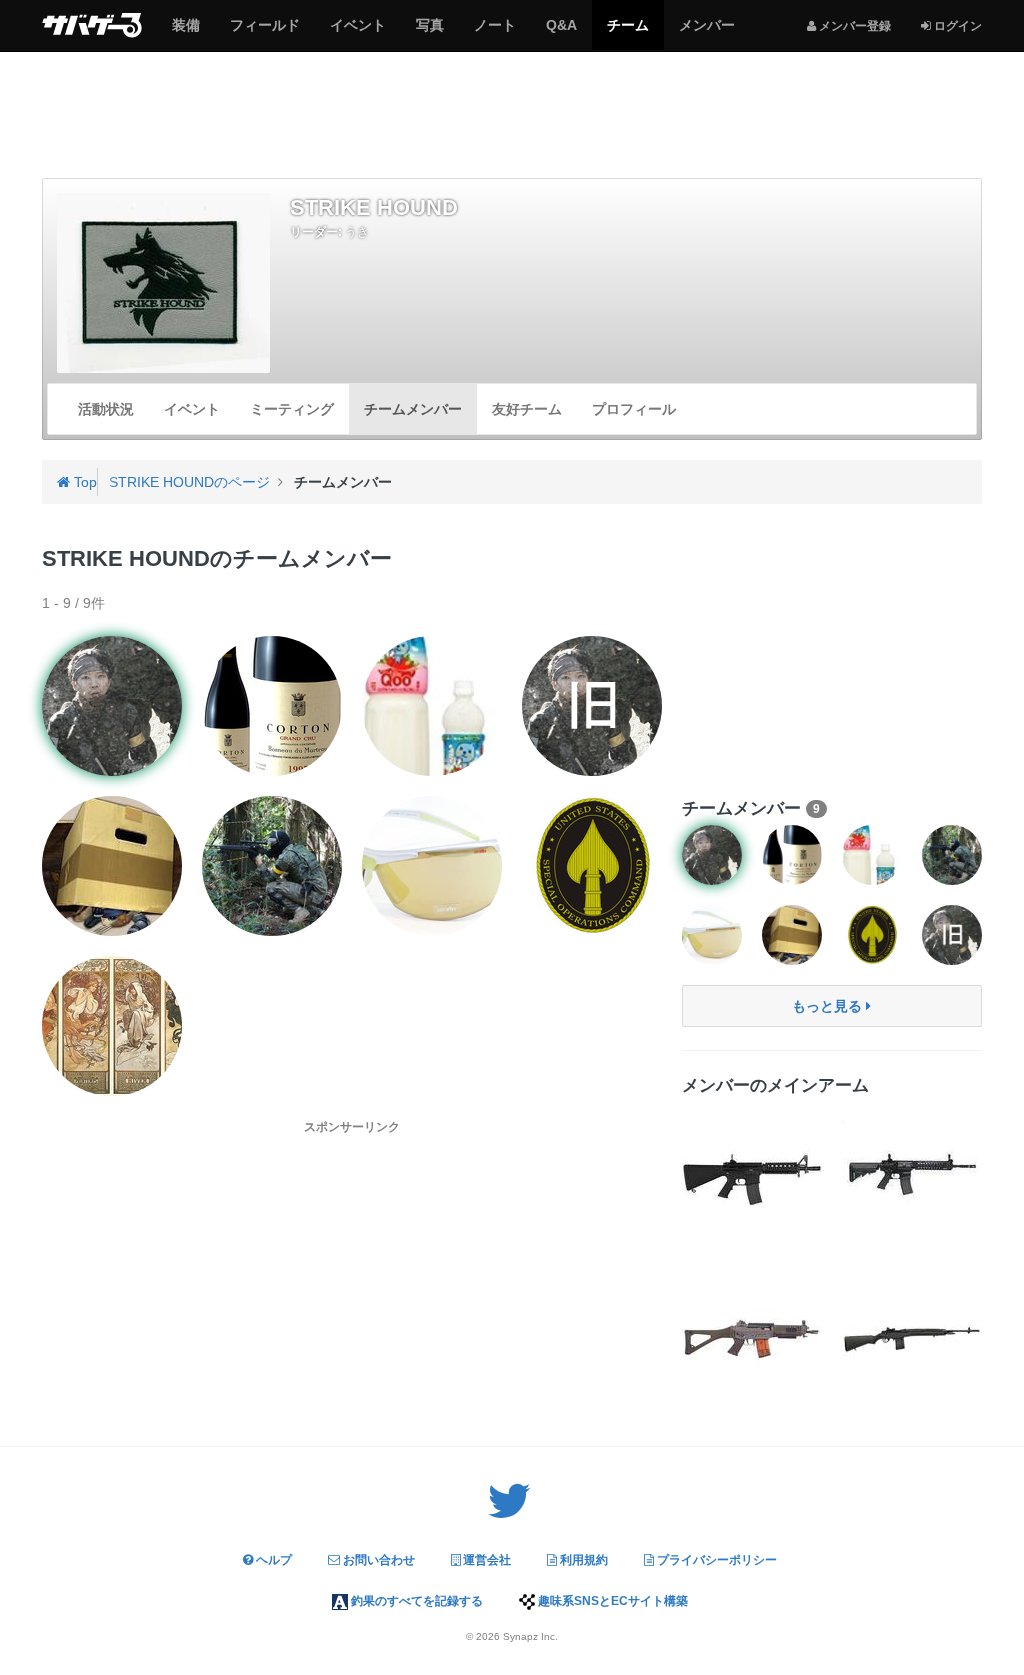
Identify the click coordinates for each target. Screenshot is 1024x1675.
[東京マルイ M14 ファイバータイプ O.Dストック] (912, 1332)
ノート (494, 33)
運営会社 (485, 1560)
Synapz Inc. (530, 1636)
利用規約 (582, 1560)
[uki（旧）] (592, 706)
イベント (357, 33)
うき (357, 232)
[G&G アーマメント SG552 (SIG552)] (752, 1332)
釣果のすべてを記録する (415, 1601)
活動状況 (106, 409)
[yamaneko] (112, 866)
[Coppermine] (272, 706)
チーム (627, 33)
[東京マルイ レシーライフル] (912, 1172)
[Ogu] (592, 866)
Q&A (561, 33)
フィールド (264, 33)
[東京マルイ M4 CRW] (752, 1172)
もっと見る (829, 1006)
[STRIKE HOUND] (163, 283)
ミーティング (292, 409)
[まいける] (432, 866)
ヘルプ (272, 1560)
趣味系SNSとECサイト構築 (611, 1601)
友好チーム (527, 409)
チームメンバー (413, 409)
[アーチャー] (272, 866)
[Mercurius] (432, 706)
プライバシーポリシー (715, 1560)
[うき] (112, 706)
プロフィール (634, 409)
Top (83, 482)
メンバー (706, 33)
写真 (429, 33)
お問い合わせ (377, 1560)
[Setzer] (112, 1026)
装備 (185, 33)
